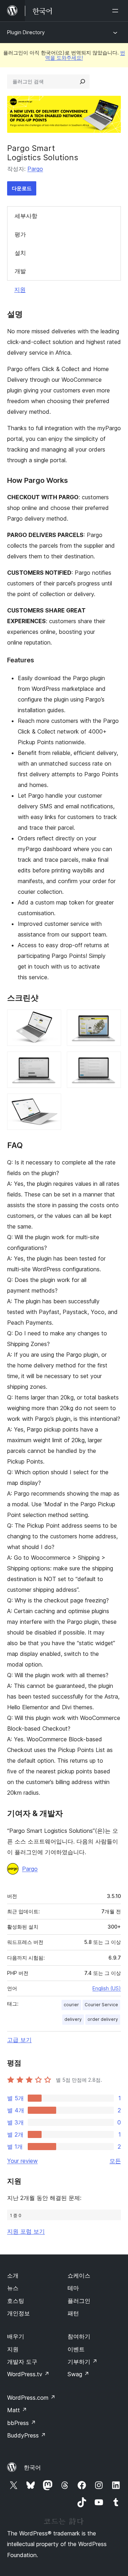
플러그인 (79, 2301)
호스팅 (16, 2301)
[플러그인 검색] (82, 82)
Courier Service (101, 2005)
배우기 (16, 2336)
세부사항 (26, 216)
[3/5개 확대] (52, 1061)
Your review (22, 2161)
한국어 (32, 2467)
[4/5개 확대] (111, 1061)
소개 (13, 2275)
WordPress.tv (28, 2374)
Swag (78, 2374)
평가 (20, 234)
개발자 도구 (22, 2362)
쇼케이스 (79, 2275)
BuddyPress (26, 2435)
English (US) (107, 1988)
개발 (20, 271)
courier (71, 2005)
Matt (17, 2410)
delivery (73, 2019)
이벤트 (76, 2349)
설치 (20, 253)
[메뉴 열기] (117, 11)
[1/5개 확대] (52, 1019)
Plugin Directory (26, 32)
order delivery (103, 2019)
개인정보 (18, 2313)
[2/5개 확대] (111, 1019)
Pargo (35, 169)
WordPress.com (31, 2398)
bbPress (22, 2423)
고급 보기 (19, 2040)
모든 (115, 2161)
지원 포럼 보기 (26, 2231)
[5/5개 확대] (52, 1103)
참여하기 (79, 2336)
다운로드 (22, 188)
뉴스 (13, 2288)
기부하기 (82, 2362)
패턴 (73, 2313)
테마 (73, 2288)
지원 (20, 290)
